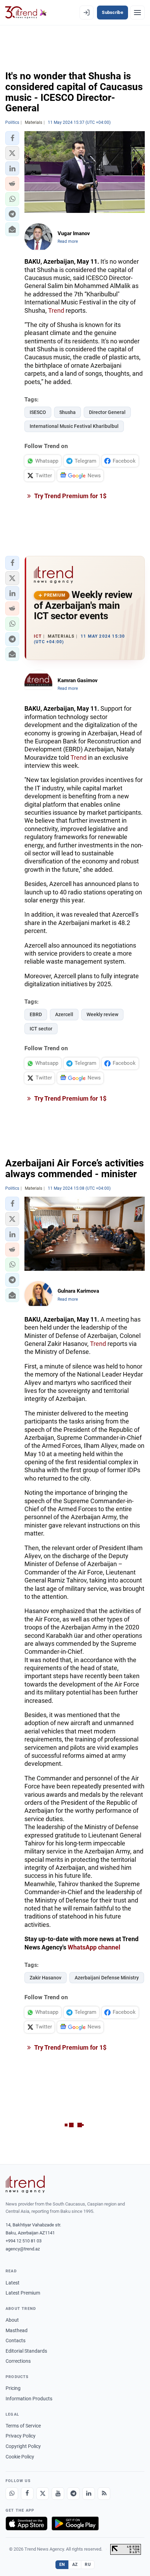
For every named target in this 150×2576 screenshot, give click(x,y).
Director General (107, 412)
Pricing (13, 2388)
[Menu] (137, 13)
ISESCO (38, 412)
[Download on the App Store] (27, 2523)
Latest (13, 2283)
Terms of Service (23, 2426)
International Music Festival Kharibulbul (74, 426)
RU (88, 2565)
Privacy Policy (21, 2436)
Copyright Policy (23, 2446)
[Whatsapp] (12, 2494)
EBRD (36, 1014)
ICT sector (41, 1029)
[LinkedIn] (89, 2494)
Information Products (29, 2399)
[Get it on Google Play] (75, 2523)
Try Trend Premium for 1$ (70, 496)
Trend (56, 310)
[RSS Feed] (104, 2494)
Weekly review (102, 1014)
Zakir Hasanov (46, 1978)
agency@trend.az (23, 2249)
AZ (75, 2565)
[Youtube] (58, 2494)
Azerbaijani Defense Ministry (107, 1978)
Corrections (18, 2361)
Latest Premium (23, 2293)
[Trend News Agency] (25, 2184)
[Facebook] (27, 2494)
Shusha (67, 412)
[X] (43, 2494)
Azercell (64, 1014)
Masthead (17, 2330)
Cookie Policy (20, 2457)
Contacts (16, 2340)
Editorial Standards (26, 2351)
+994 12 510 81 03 (24, 2241)
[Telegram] (73, 2494)
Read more (68, 241)
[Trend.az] (26, 13)
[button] (12, 138)
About (12, 2320)
